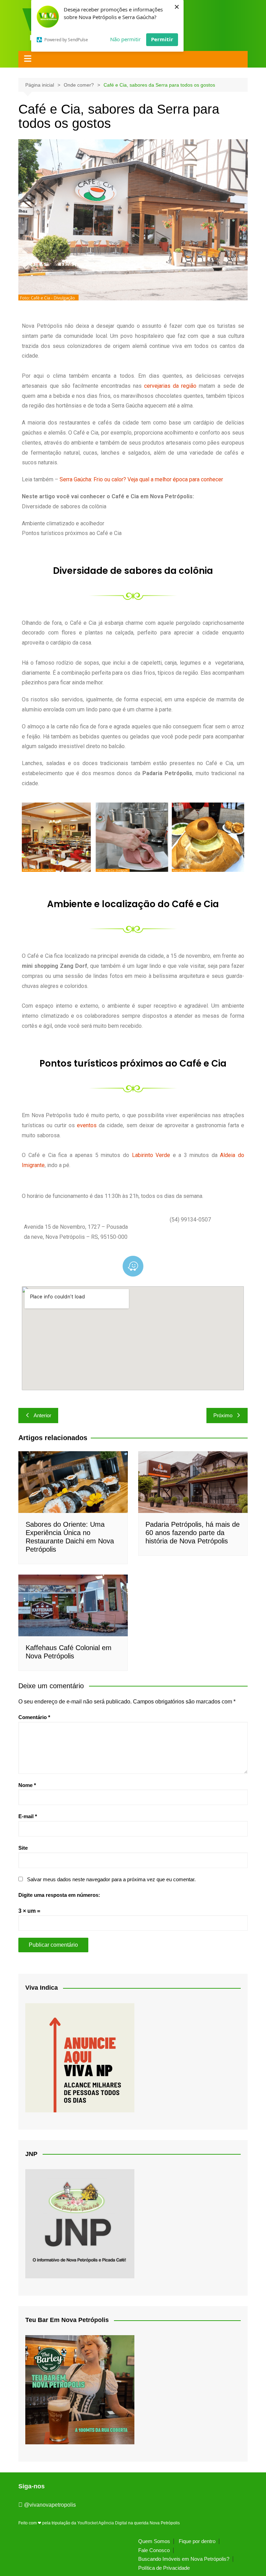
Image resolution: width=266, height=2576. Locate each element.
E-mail (28, 1816)
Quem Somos (154, 2541)
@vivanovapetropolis (50, 2505)
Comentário (34, 1717)
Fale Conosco (154, 2550)
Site (23, 1848)
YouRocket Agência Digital (102, 2523)
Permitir (162, 39)
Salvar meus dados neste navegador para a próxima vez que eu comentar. (111, 1879)
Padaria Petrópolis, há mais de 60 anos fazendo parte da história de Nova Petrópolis (193, 1533)
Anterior (42, 1415)
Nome (27, 1785)
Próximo (223, 1415)
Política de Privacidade (164, 2568)
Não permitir (125, 39)
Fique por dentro (197, 2541)
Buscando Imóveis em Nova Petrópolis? (184, 2559)
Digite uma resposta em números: (59, 1895)
